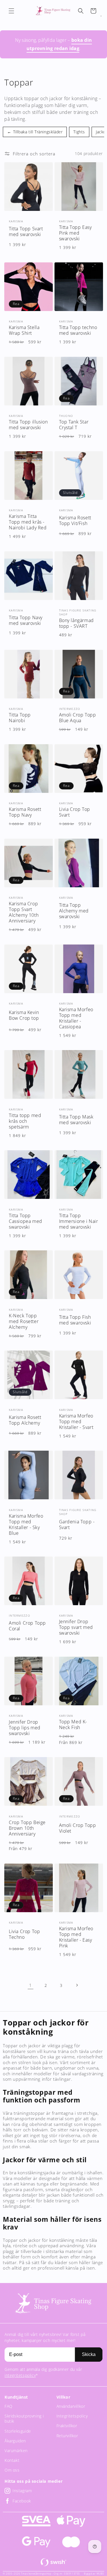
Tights (79, 132)
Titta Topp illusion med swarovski (28, 425)
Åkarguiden (15, 2441)
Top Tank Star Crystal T (74, 425)
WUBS (100, 2574)
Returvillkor (67, 2436)
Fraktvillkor (67, 2426)
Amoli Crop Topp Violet (78, 1828)
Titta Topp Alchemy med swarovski (74, 911)
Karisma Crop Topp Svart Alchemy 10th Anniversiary (24, 912)
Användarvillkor (71, 2406)
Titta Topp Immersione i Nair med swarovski (79, 1221)
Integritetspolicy (72, 2416)
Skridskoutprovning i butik (24, 2418)
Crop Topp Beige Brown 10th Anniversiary (27, 1828)
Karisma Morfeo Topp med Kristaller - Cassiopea (76, 1018)
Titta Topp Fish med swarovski (75, 1320)
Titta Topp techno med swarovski (78, 330)
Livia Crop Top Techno (24, 1934)
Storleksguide (18, 2431)
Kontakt (12, 2460)
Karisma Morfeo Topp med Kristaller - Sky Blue (26, 1524)
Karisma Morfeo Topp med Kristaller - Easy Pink (76, 1937)
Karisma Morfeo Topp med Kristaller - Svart (76, 1421)
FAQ (9, 2406)
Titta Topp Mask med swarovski (76, 1120)
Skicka (89, 2354)
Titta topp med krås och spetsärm (25, 1121)
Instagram (22, 2491)
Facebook (22, 2501)
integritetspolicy (20, 2375)
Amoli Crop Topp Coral (27, 1626)
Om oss (12, 2470)
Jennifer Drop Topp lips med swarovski (25, 1728)
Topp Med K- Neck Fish (73, 1724)
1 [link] (31, 1985)
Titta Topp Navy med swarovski (26, 620)
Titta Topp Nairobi (20, 718)
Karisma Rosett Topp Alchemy (25, 1420)
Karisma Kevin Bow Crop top (24, 1015)
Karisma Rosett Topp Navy (25, 812)
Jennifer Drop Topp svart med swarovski (76, 1627)
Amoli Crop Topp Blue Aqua (78, 718)
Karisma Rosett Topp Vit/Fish (75, 520)
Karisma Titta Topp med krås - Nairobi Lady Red (28, 522)
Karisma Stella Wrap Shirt (24, 330)
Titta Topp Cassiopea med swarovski (26, 1221)
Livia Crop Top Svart (75, 812)
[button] (11, 11)
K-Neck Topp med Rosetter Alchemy (24, 1321)
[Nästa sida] (77, 1985)
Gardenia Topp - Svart (77, 1524)
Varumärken (16, 2451)
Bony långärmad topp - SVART (76, 623)
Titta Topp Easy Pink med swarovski (75, 233)
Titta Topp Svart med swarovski (26, 231)
